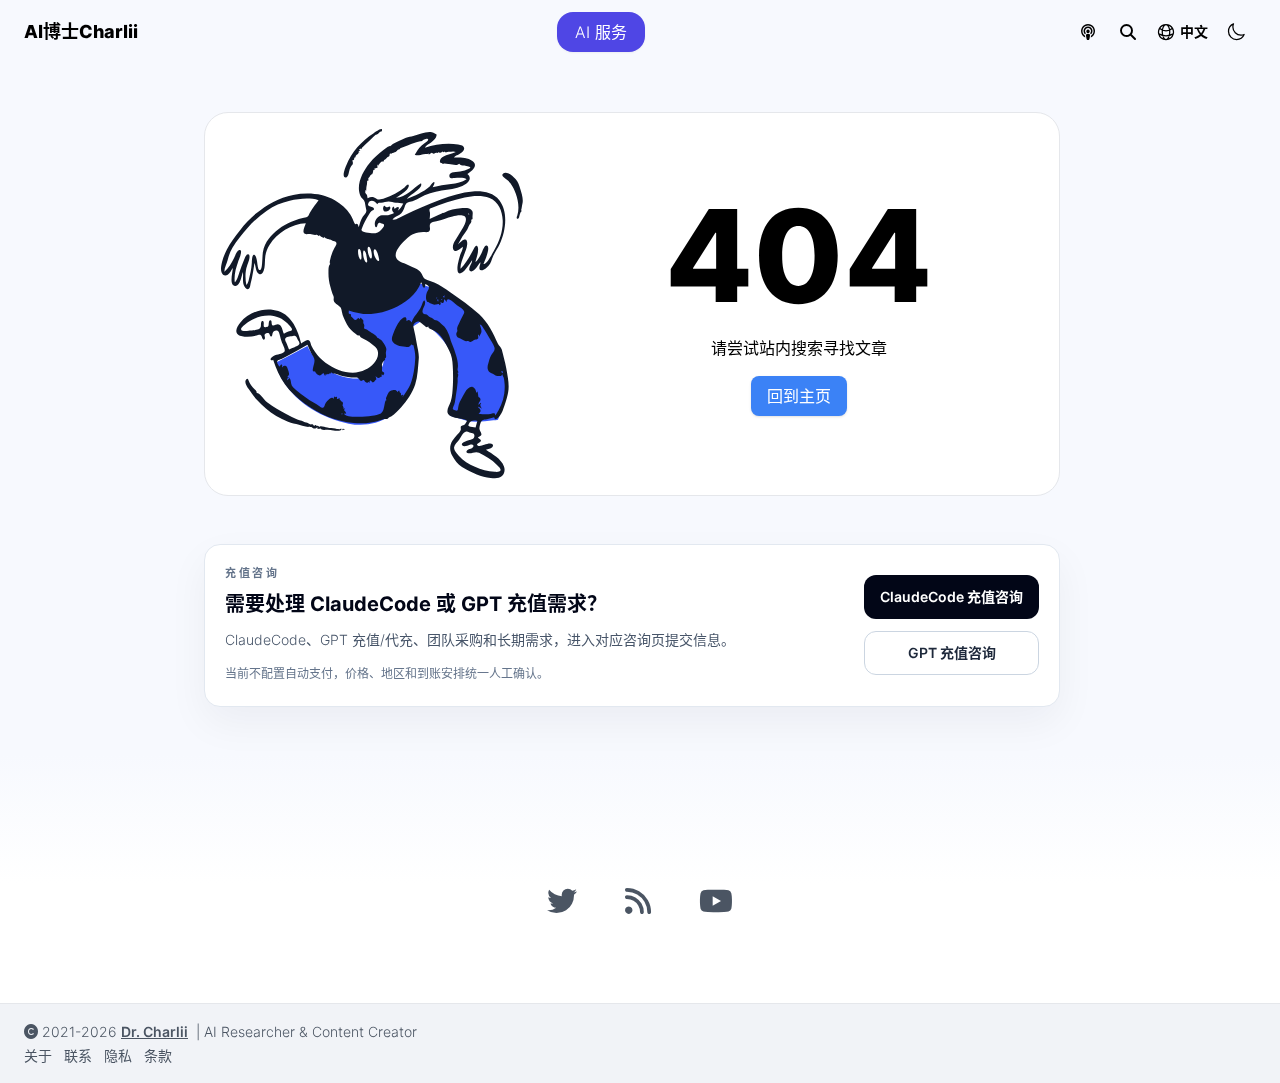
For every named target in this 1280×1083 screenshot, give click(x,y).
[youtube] (716, 901)
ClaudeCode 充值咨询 (951, 596)
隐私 (118, 1055)
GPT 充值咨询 (952, 652)
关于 (38, 1055)
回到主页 (799, 396)
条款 (158, 1055)
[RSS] (638, 901)
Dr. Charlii (154, 1031)
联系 (78, 1055)
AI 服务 (601, 32)
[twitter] (562, 901)
